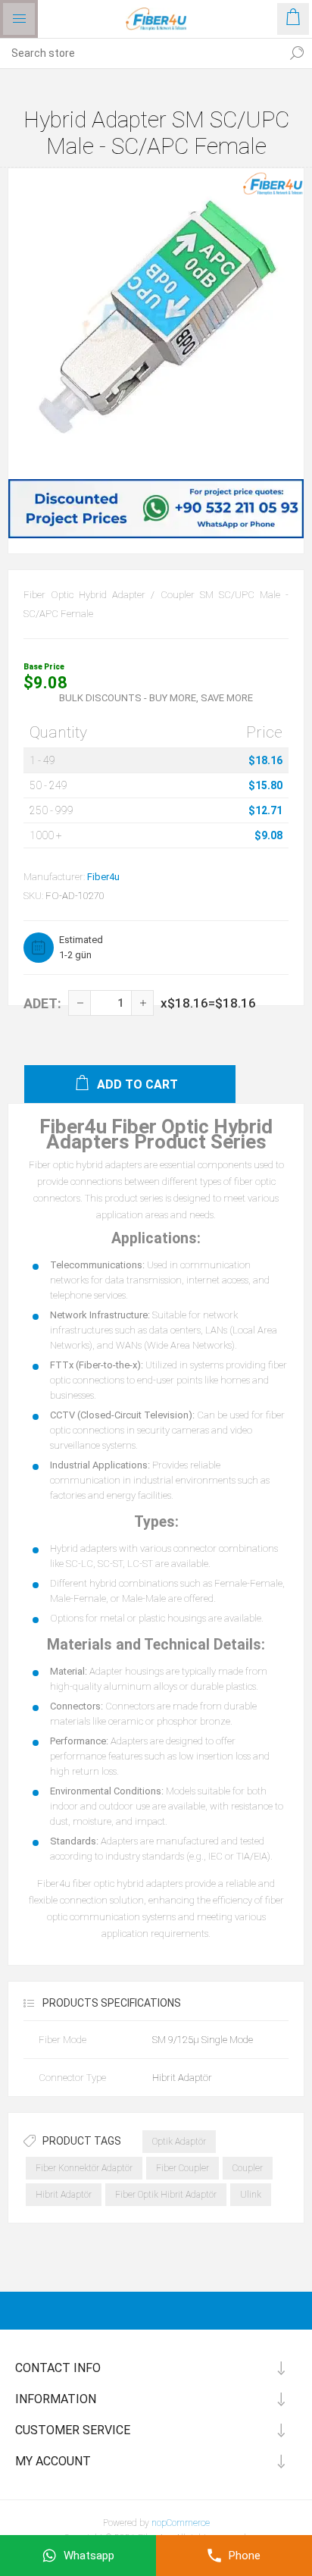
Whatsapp (89, 2556)
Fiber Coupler (183, 2168)
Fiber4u (103, 877)
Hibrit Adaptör (64, 2195)
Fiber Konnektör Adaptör (84, 2168)
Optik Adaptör (179, 2142)
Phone (245, 2556)
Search (297, 53)
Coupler (248, 2168)
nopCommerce (181, 2523)
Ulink (251, 2195)
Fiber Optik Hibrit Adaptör (166, 2195)
